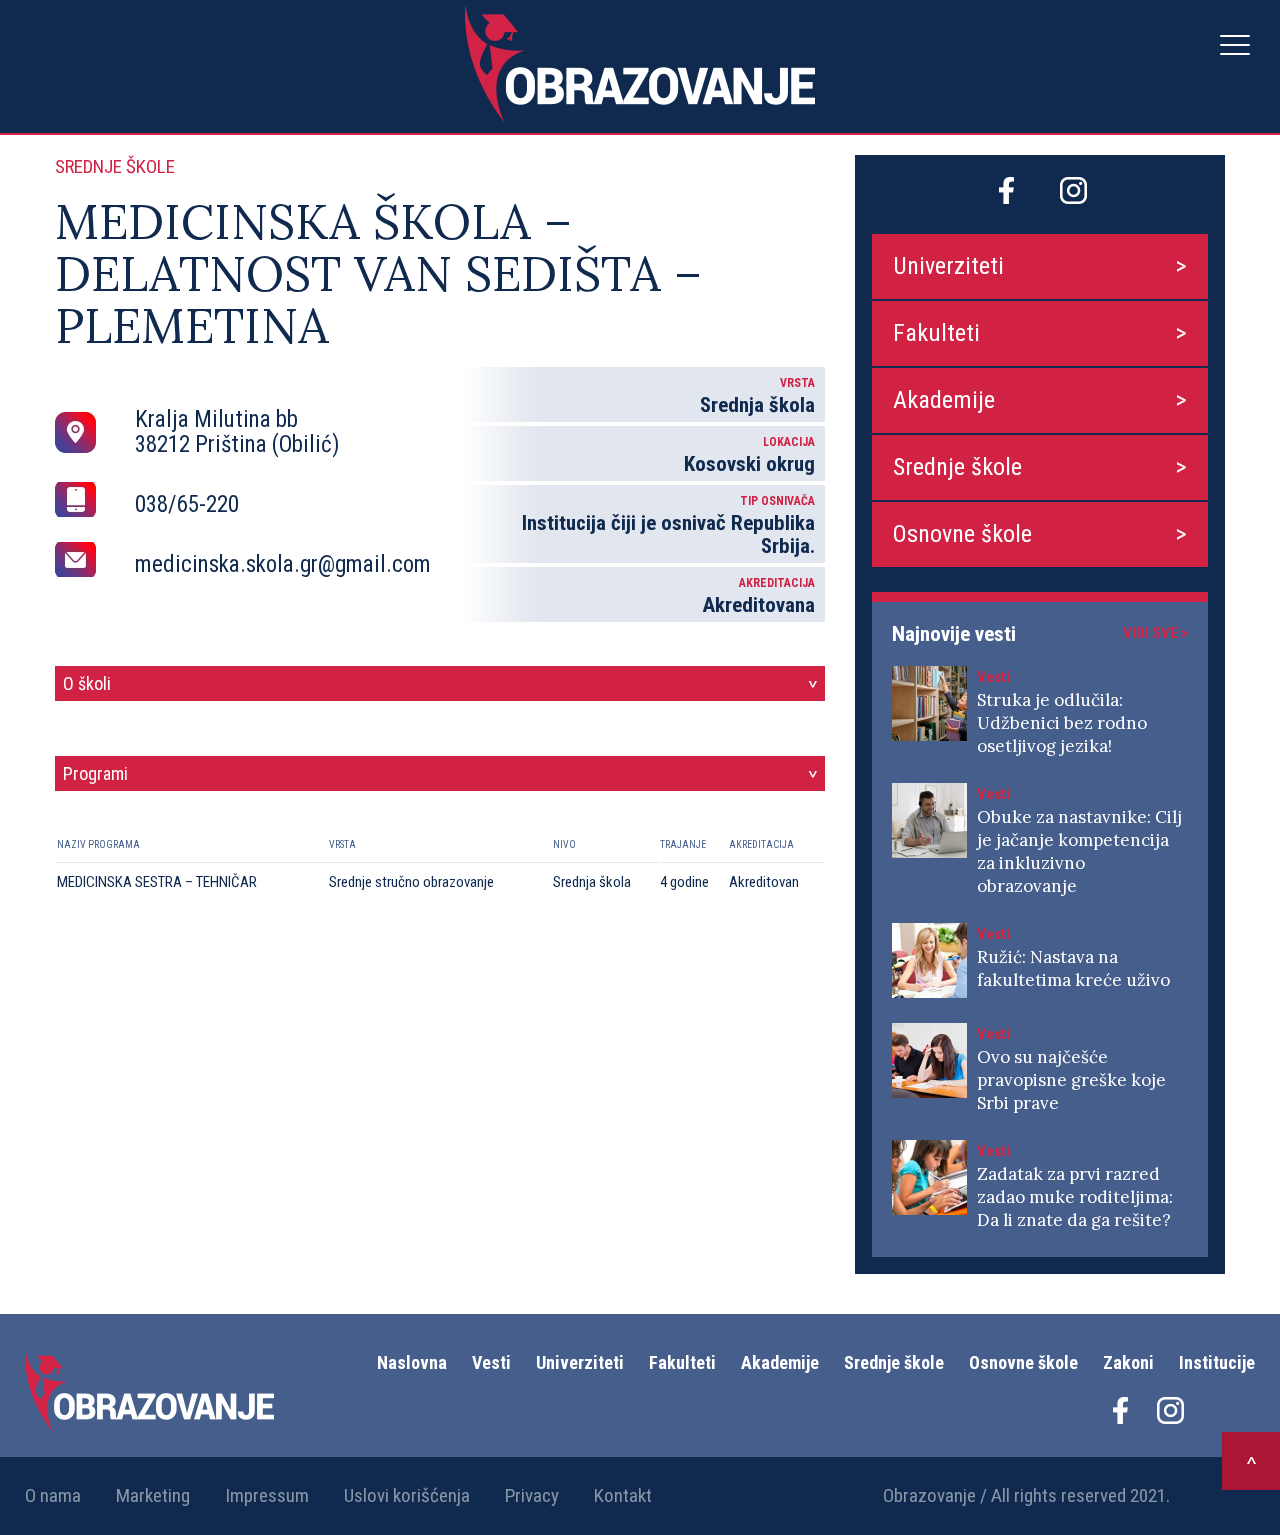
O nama (53, 1495)
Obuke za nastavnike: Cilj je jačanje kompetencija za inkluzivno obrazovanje (1079, 851)
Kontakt (623, 1495)
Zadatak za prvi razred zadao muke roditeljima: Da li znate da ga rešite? (1075, 1197)
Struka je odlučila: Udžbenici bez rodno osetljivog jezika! (1062, 723)
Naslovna (412, 1362)
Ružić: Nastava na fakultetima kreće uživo (1073, 968)
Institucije (1217, 1362)
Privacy (532, 1495)
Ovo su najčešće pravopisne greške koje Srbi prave (1071, 1080)
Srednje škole (957, 467)
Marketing (153, 1495)
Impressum (267, 1495)
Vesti (491, 1362)
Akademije (944, 400)
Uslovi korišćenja (407, 1495)
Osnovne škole (962, 534)
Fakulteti (936, 333)
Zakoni (1128, 1362)
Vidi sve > (1155, 633)
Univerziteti (948, 266)
